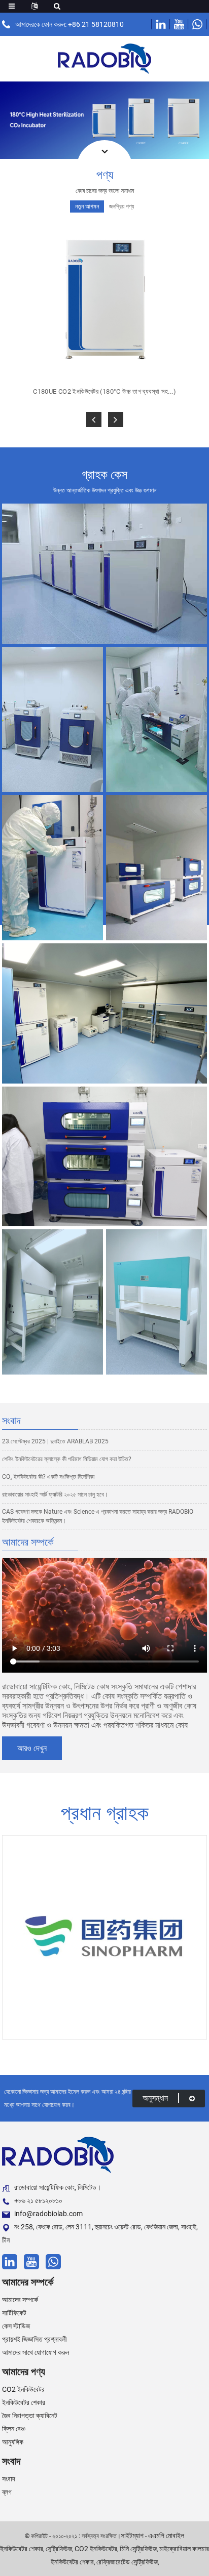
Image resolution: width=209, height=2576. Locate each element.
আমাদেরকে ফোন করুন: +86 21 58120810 (69, 24)
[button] (94, 420)
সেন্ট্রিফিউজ (59, 2549)
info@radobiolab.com (48, 2214)
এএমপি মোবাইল (166, 2536)
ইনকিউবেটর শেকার (24, 2402)
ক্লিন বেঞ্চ (14, 2429)
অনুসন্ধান (155, 2098)
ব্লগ (7, 2492)
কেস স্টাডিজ (16, 2326)
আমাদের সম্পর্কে (20, 2300)
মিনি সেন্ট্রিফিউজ (138, 2549)
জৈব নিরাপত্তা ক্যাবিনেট (30, 2416)
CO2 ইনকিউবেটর (23, 2389)
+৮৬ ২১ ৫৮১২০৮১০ (38, 2200)
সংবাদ (9, 2479)
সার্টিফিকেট (14, 2313)
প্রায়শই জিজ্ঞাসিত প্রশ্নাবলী (34, 2339)
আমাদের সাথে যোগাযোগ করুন (36, 2352)
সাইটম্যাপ (132, 2536)
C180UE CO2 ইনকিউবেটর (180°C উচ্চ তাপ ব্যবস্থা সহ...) (104, 391)
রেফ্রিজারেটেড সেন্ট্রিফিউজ (127, 2562)
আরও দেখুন (32, 1748)
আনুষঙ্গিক (13, 2442)
